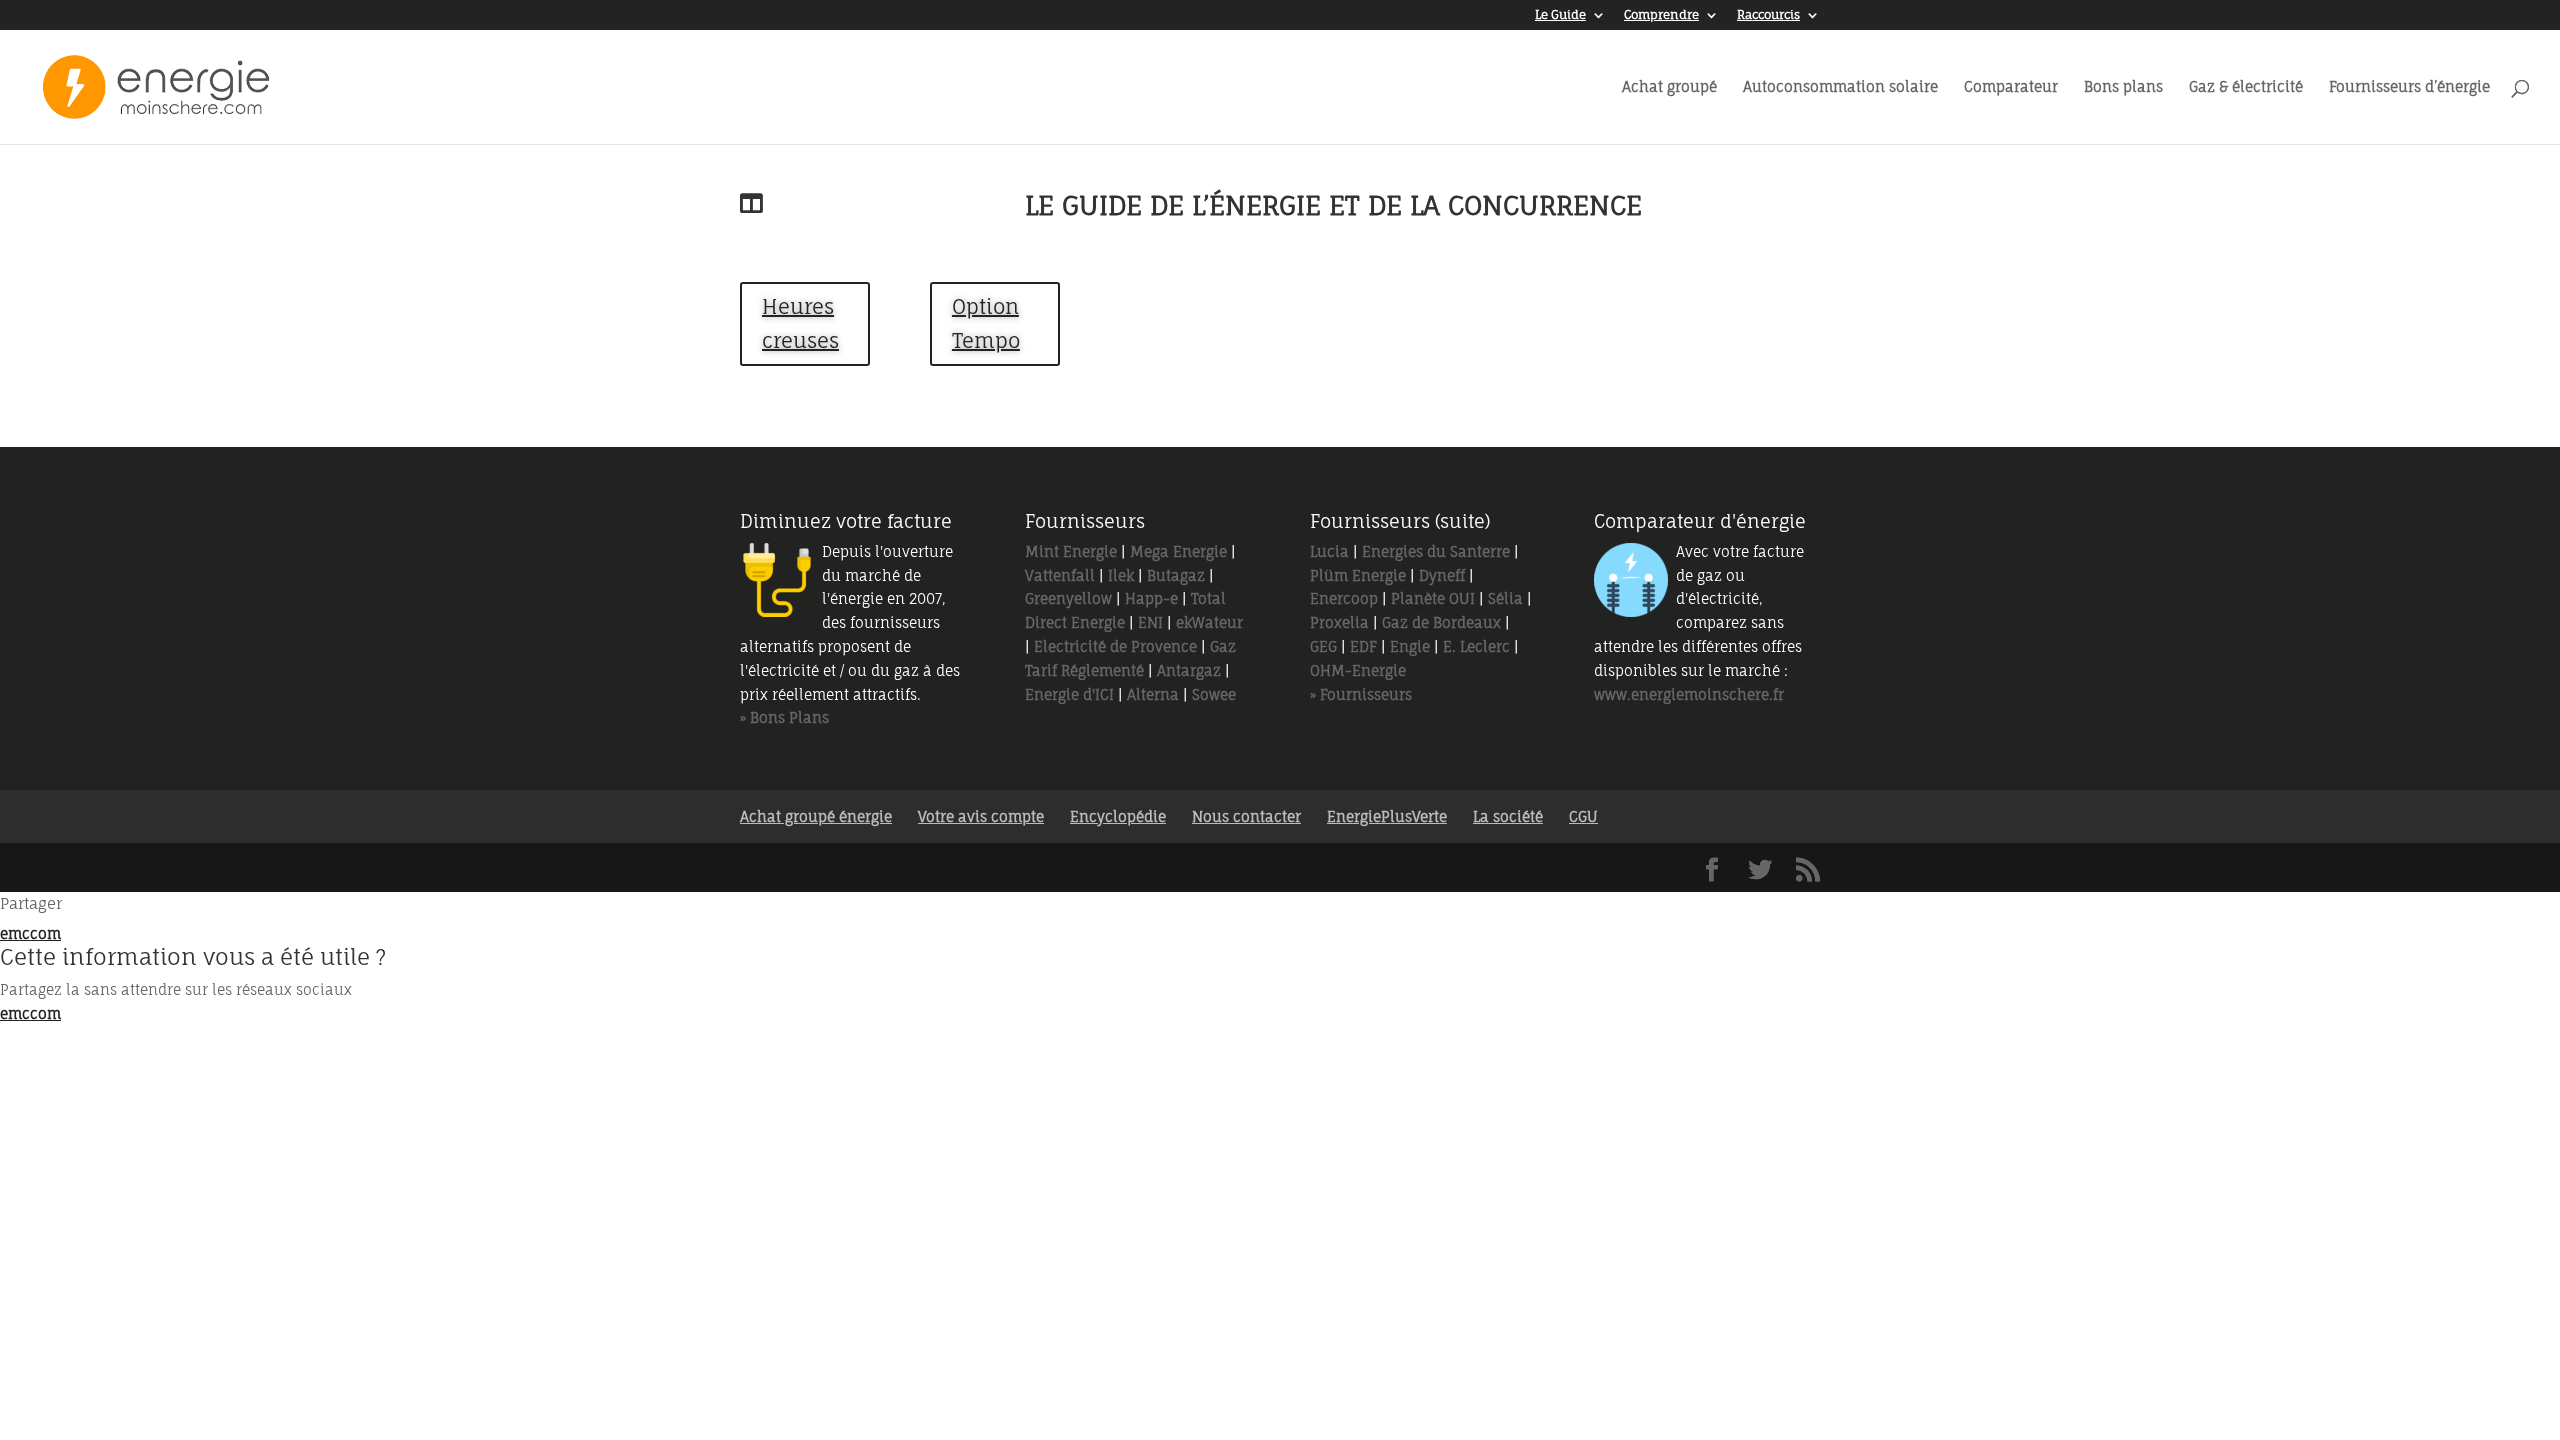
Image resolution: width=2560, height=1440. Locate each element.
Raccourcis (1768, 15)
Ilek (1121, 575)
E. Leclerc (1476, 646)
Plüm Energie (1358, 575)
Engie (1410, 646)
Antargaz (1189, 670)
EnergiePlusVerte (1387, 816)
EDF (1363, 646)
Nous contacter (1246, 816)
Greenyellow (1068, 598)
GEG (1323, 646)
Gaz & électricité (2246, 87)
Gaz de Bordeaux (1441, 622)
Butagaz (1176, 575)
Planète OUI (1433, 598)
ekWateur (1209, 622)
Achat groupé (1669, 87)
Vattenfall (1060, 575)
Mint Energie (1071, 551)
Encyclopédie (1118, 816)
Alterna (1153, 694)
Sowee (1214, 694)
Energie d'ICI (1069, 694)
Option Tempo (986, 323)
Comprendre (1661, 15)
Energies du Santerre (1436, 551)
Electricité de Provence (1115, 646)
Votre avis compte (981, 816)
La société (1508, 816)
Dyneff (1442, 575)
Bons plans (2123, 87)
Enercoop (1344, 598)
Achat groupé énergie (816, 816)
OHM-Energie (1358, 670)
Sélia (1505, 598)
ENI (1150, 622)
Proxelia (1339, 622)
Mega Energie (1178, 551)
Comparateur (2011, 87)
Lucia (1329, 551)
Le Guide (1560, 15)
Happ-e (1151, 598)
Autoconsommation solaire (1840, 87)
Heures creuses (800, 323)
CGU (1583, 816)
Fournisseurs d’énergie (2409, 87)
